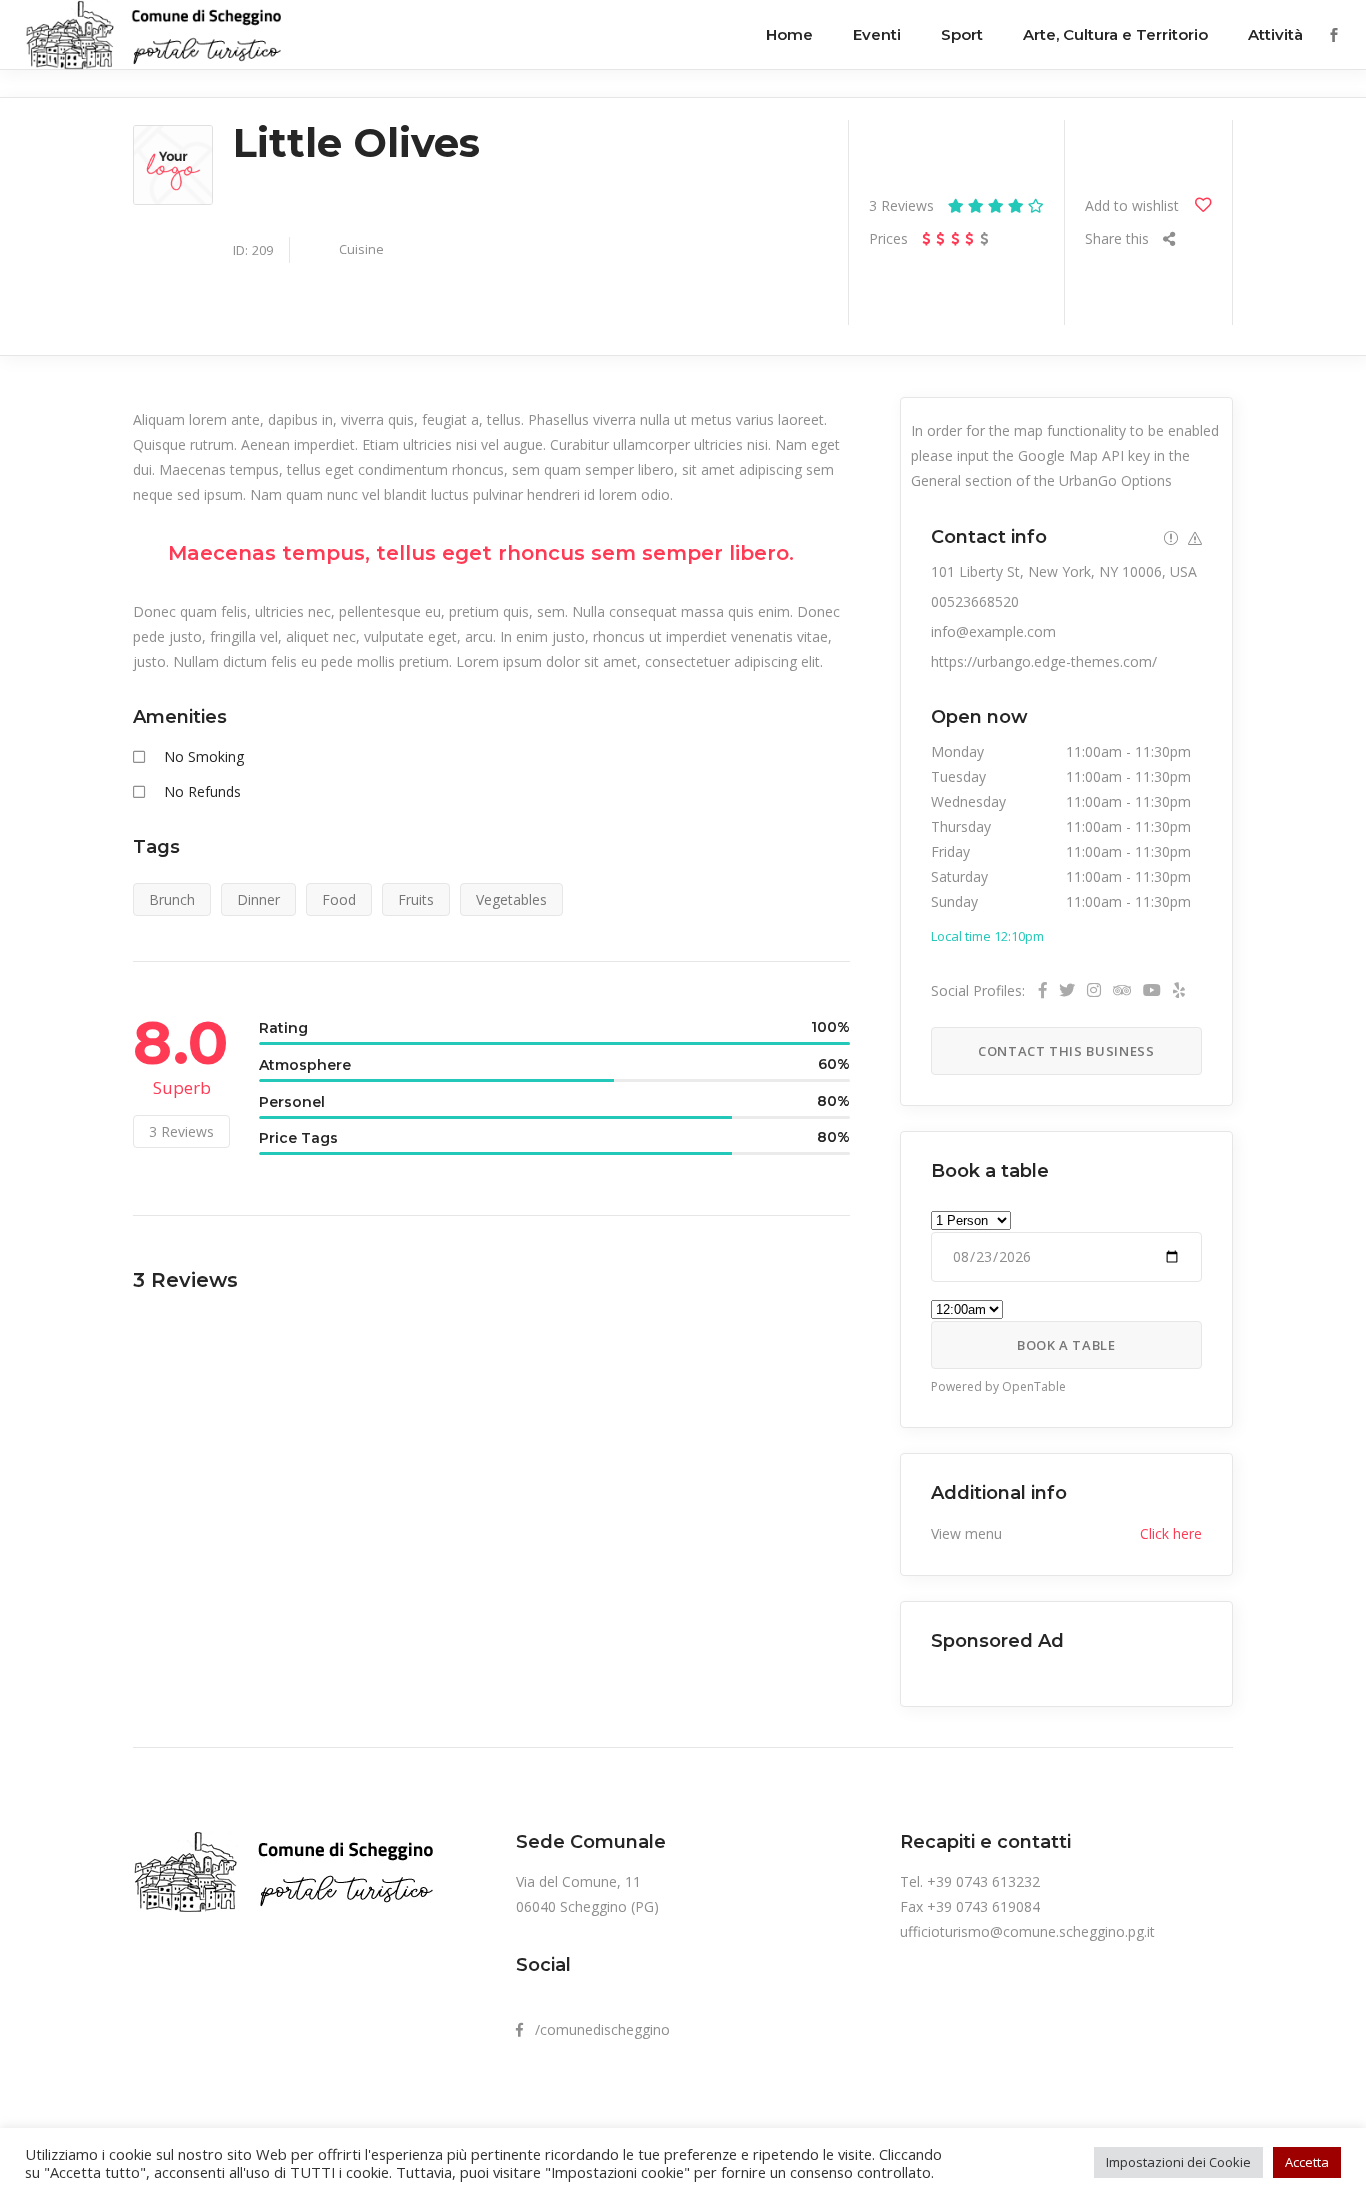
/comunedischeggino (596, 2029)
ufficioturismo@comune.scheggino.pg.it (1027, 1931)
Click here (1171, 1533)
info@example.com (993, 631)
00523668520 (975, 601)
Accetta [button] (1307, 2162)
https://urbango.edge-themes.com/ (1044, 661)
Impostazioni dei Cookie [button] (1178, 2162)
